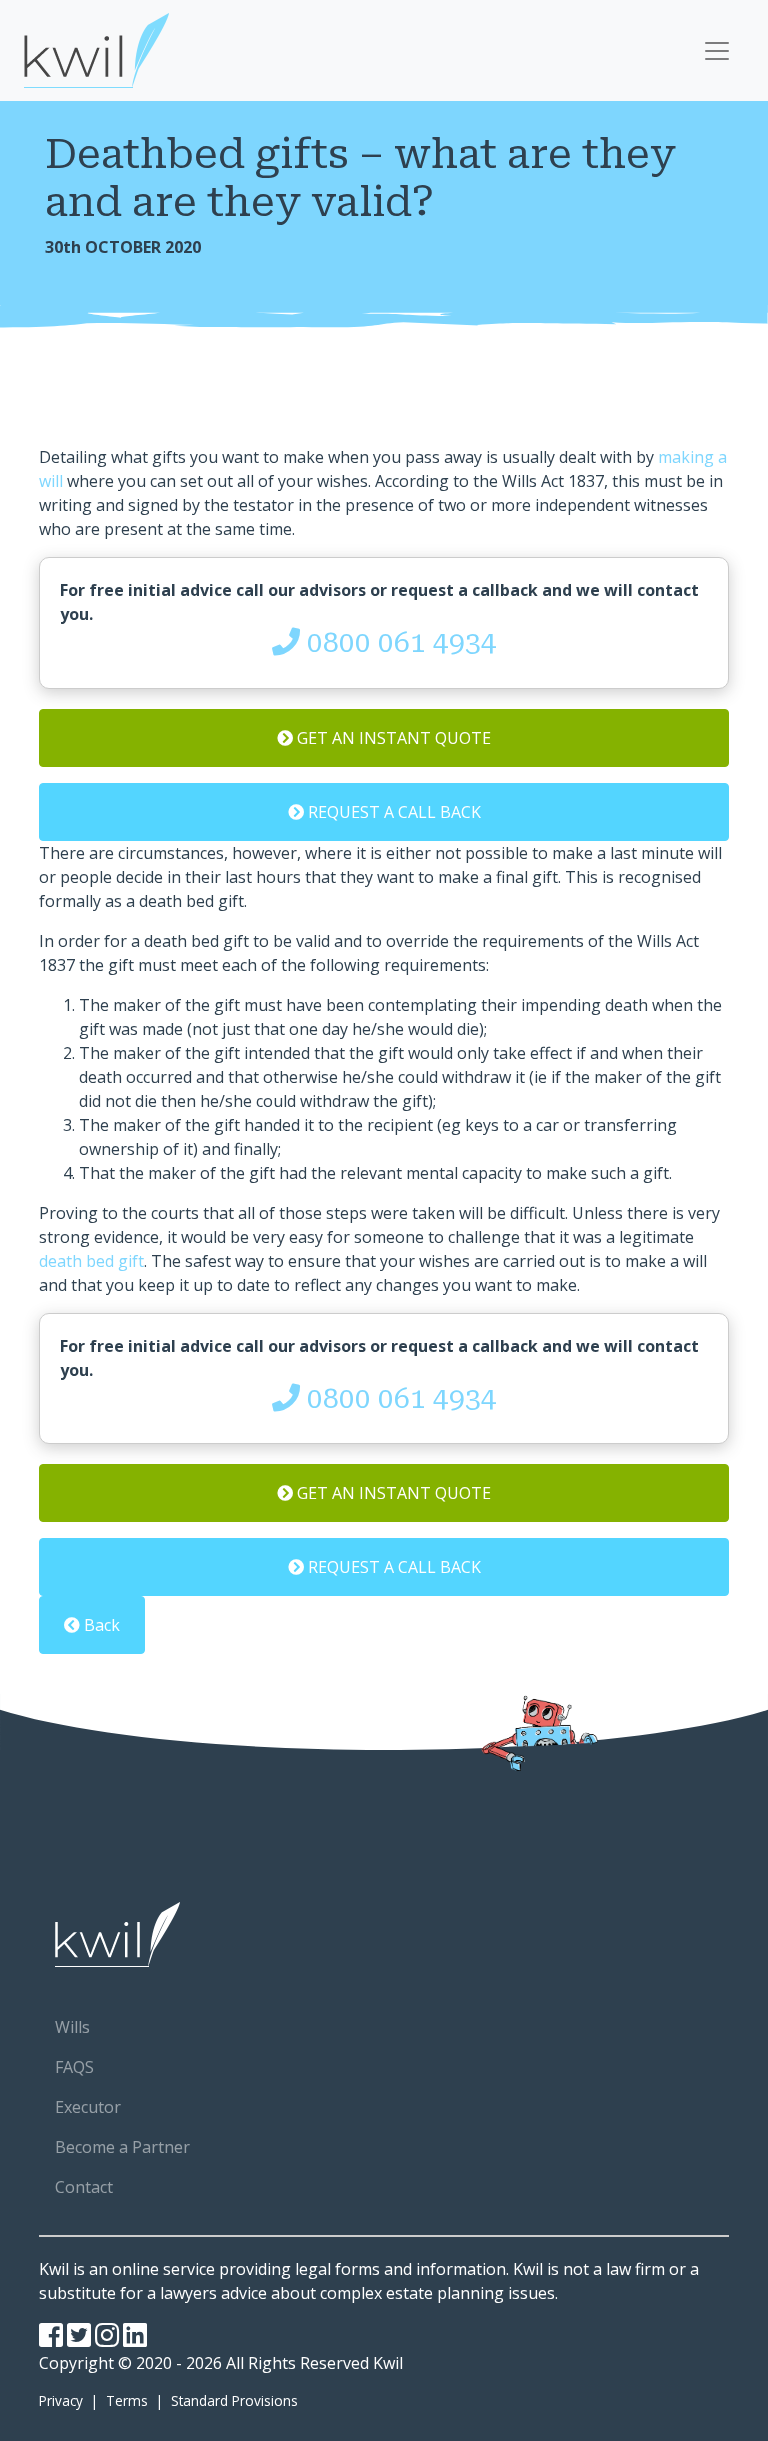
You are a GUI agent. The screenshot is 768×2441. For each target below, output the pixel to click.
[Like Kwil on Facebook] (51, 2339)
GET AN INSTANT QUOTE (392, 738)
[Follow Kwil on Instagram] (107, 2339)
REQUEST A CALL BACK (392, 812)
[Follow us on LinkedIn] (135, 2339)
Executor (88, 2107)
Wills (72, 2027)
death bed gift (91, 1261)
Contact (84, 2187)
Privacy (63, 2400)
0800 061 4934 (398, 642)
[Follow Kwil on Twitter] (79, 2339)
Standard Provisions (232, 2400)
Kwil (388, 2363)
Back (100, 1625)
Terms (127, 2400)
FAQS (74, 2067)
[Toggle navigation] (717, 51)
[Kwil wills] (384, 1934)
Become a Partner (122, 2147)
